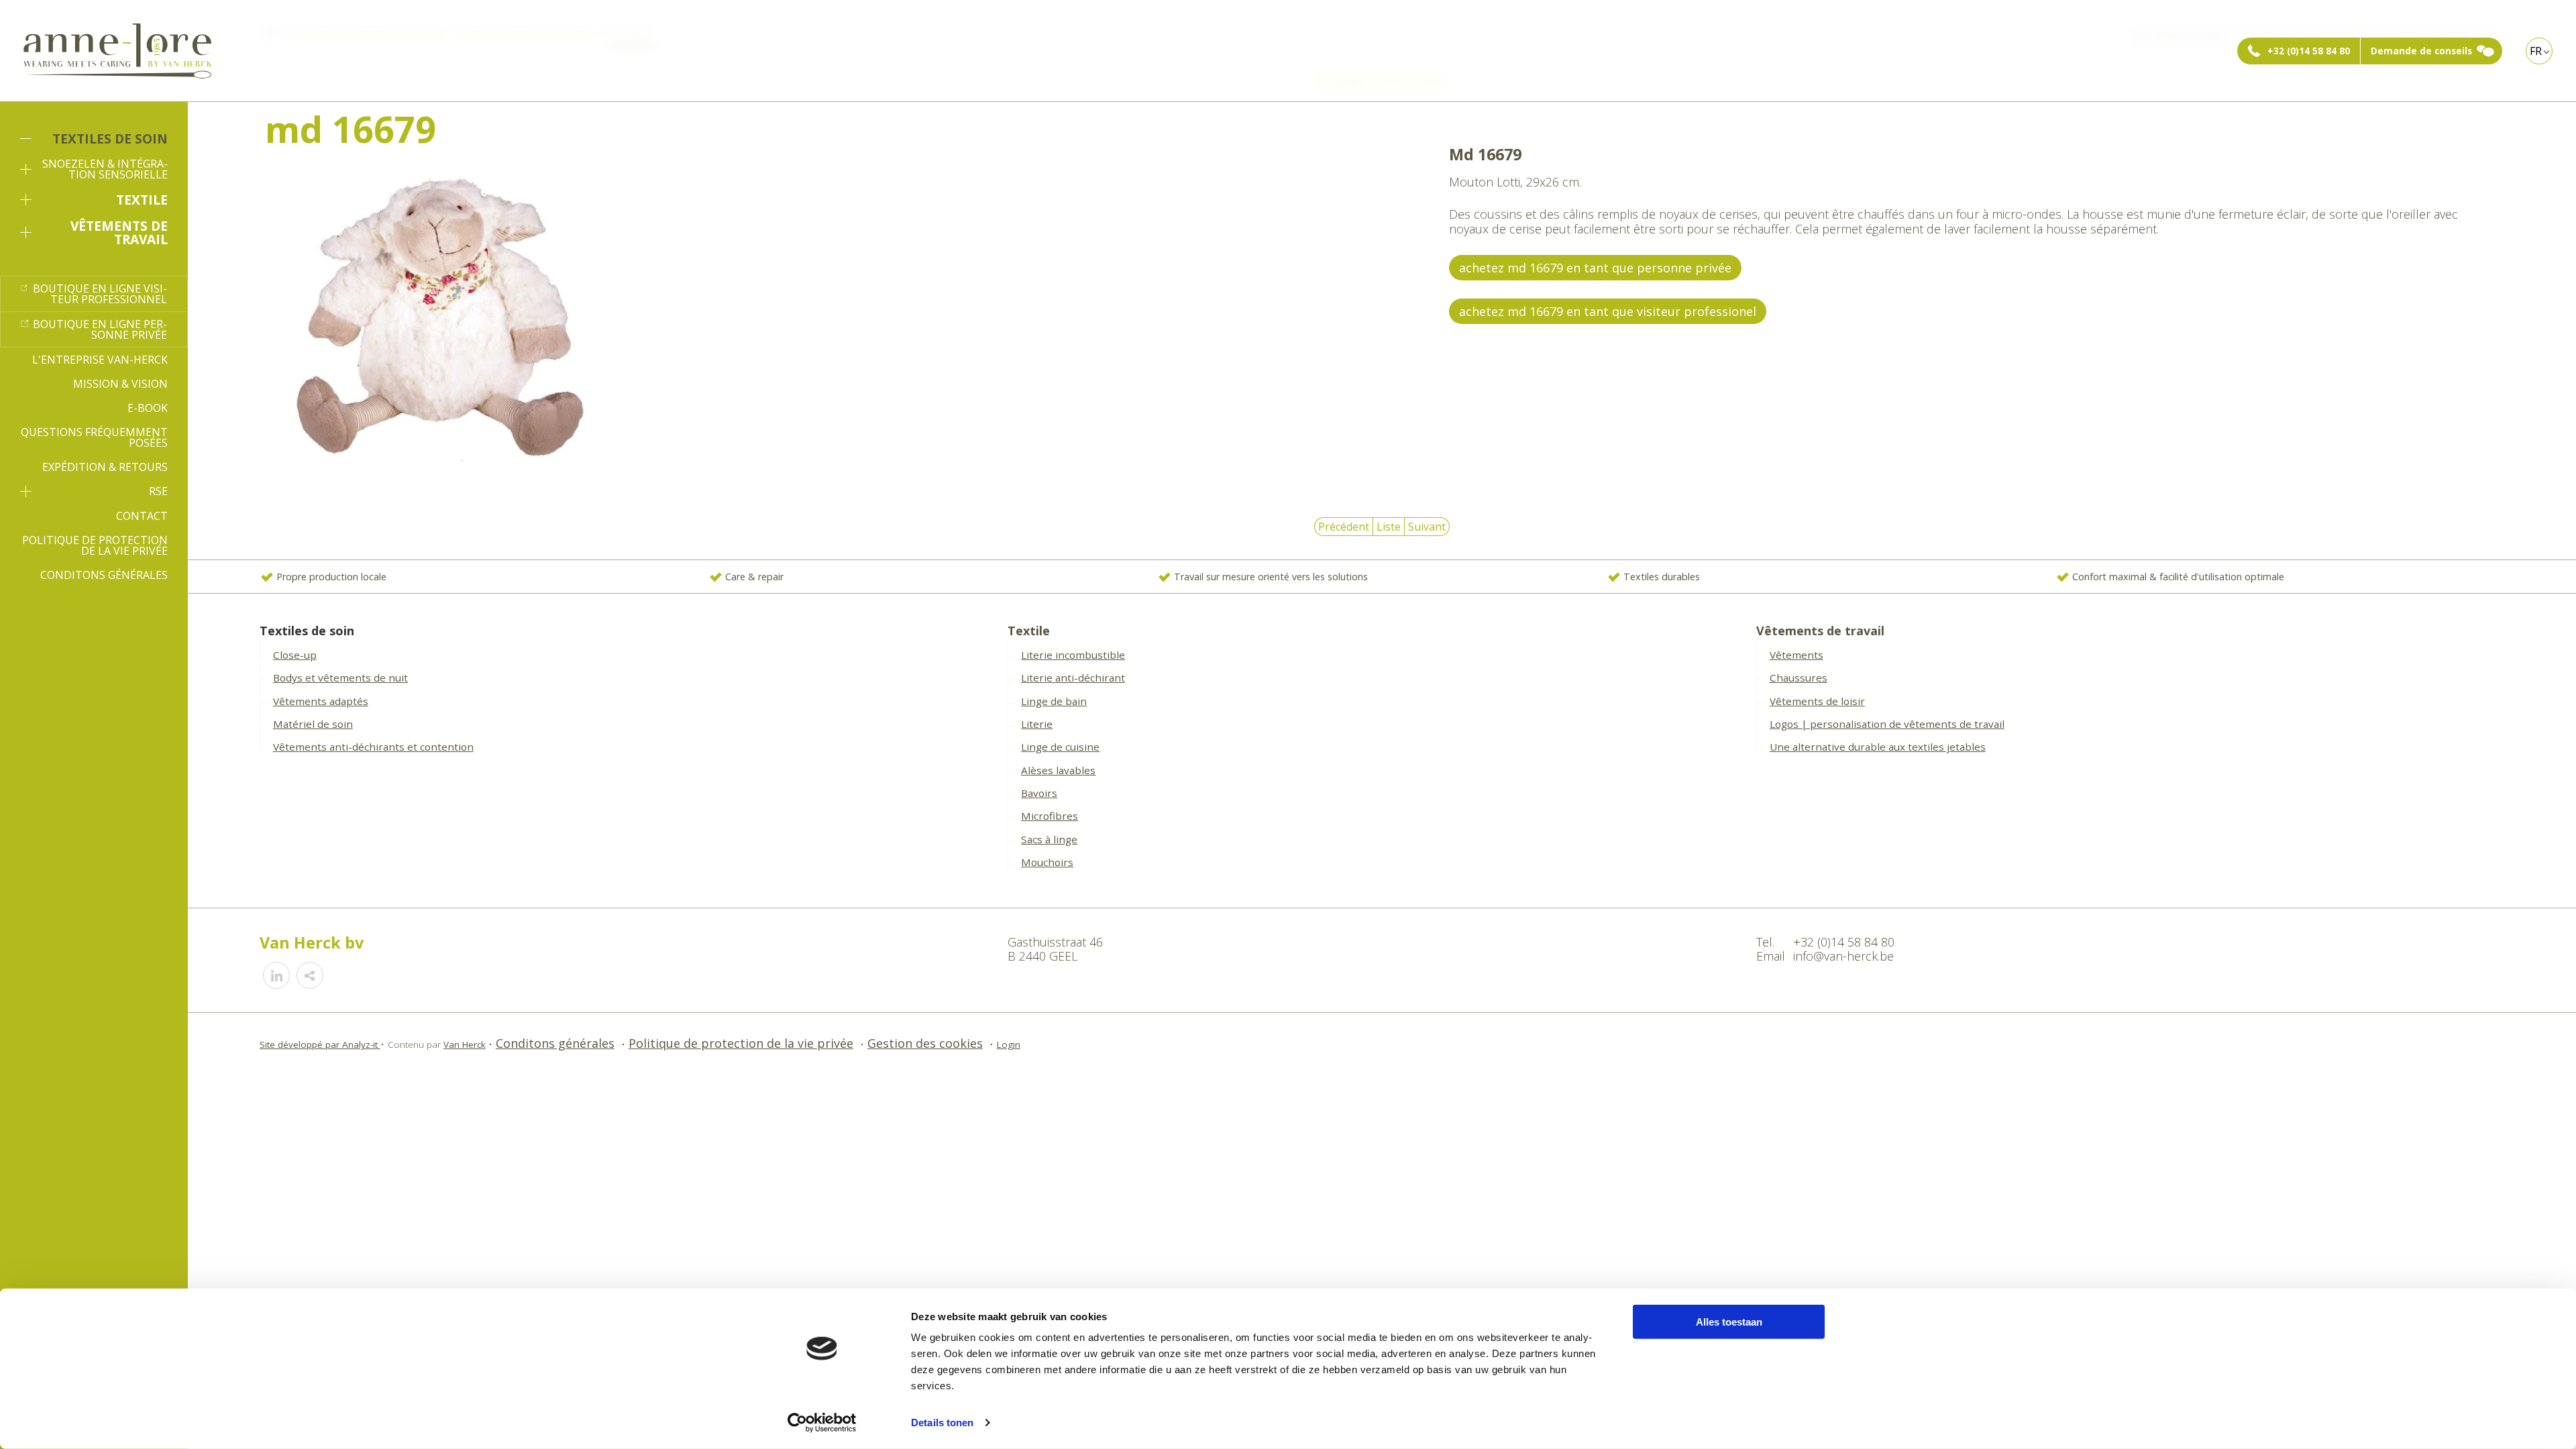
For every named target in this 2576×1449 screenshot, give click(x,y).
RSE (158, 491)
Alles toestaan (1729, 1322)
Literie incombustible (1073, 655)
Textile (142, 200)
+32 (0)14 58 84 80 (2309, 51)
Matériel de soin (313, 724)
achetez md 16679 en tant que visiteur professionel (1608, 311)
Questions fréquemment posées (94, 437)
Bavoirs (1039, 793)
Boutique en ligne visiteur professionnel (100, 294)
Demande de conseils (2421, 51)
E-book (148, 408)
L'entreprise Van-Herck (100, 360)
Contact (142, 516)
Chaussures (1799, 678)
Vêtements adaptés (321, 701)
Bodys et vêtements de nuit (340, 678)
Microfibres (1050, 816)
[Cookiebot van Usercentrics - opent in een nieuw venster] (822, 1423)
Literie (1037, 724)
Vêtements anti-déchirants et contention (373, 747)
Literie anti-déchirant (1073, 678)
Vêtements (1796, 655)
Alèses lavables (1058, 770)
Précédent (1344, 527)
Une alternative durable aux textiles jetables (1878, 747)
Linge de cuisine (1060, 747)
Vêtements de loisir (1817, 701)
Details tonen (942, 1423)
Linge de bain (1054, 701)
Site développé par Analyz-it (320, 1044)
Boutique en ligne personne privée (100, 329)
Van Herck (465, 1044)
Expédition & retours (105, 467)
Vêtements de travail (119, 232)
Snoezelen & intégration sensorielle (105, 169)
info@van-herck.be (1843, 956)
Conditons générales (104, 575)
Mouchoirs (1047, 862)
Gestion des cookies (925, 1043)
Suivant (1427, 527)
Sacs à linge (1049, 839)
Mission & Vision (120, 384)
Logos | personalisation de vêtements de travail (1887, 724)
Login (1009, 1044)
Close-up (295, 655)
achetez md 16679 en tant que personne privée (1595, 268)
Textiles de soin (110, 139)
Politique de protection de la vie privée (95, 545)
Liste (1389, 527)
